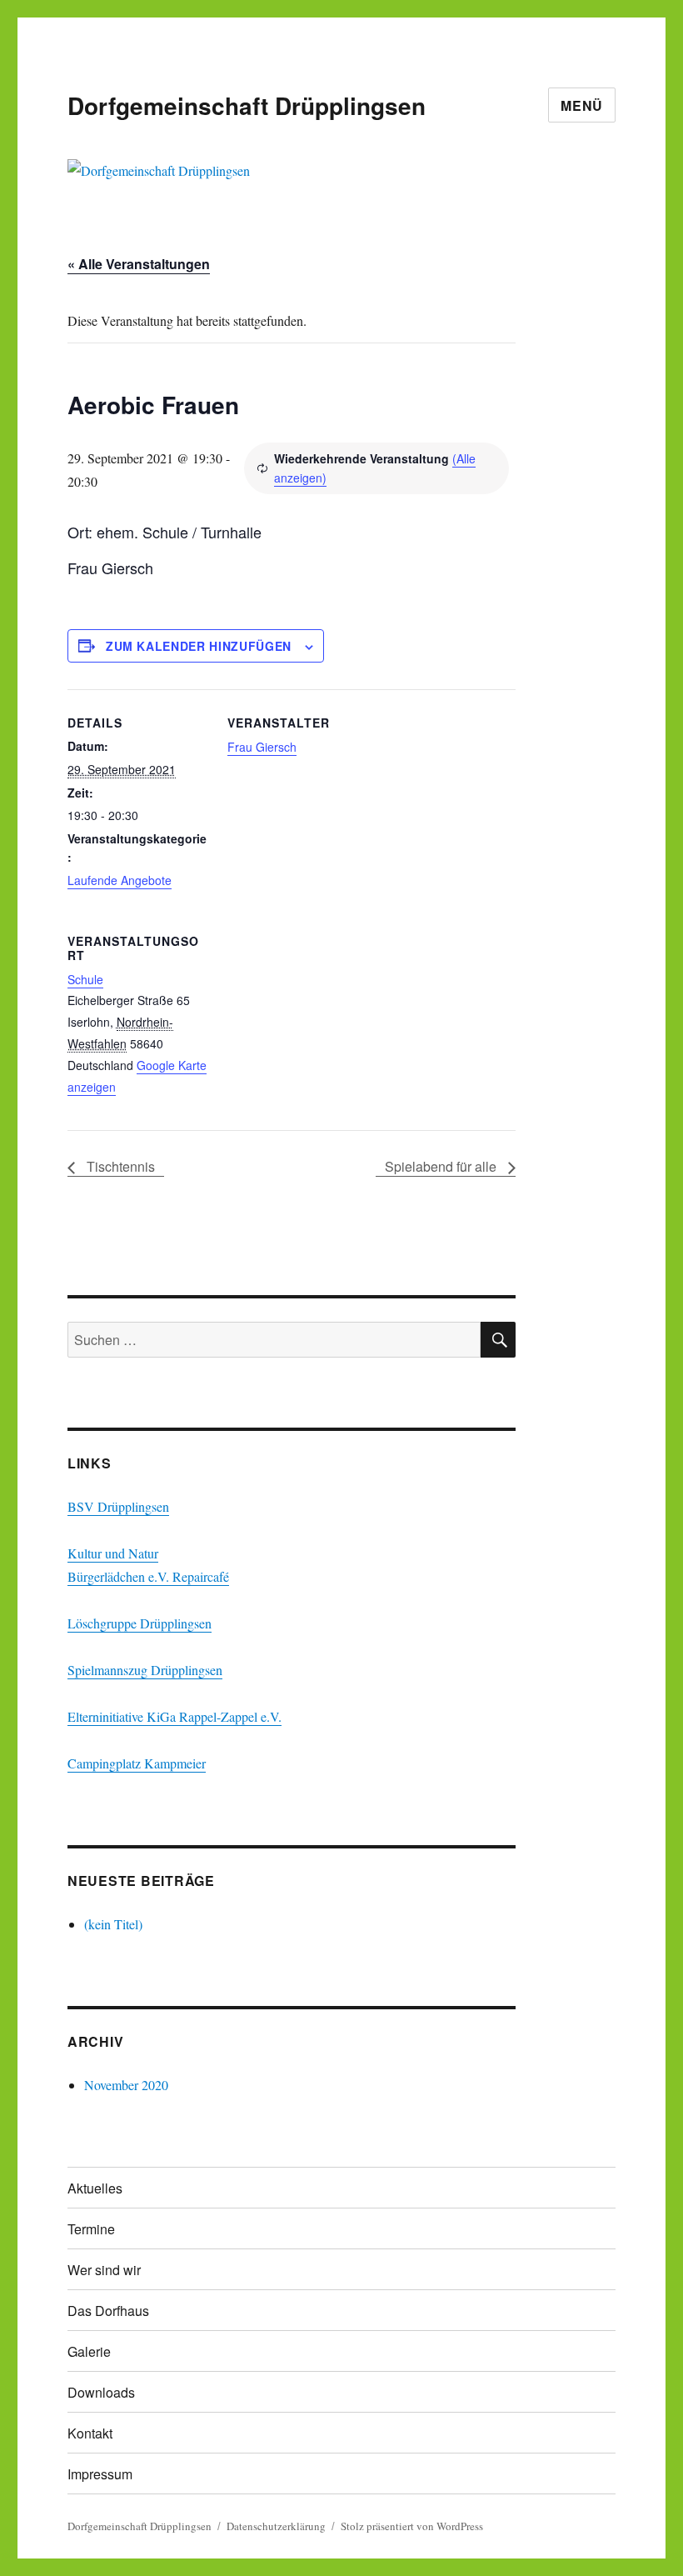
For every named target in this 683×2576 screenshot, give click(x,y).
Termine (91, 2229)
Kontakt (90, 2433)
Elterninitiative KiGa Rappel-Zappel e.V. (174, 1716)
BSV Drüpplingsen (118, 1506)
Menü (582, 105)
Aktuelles (95, 2188)
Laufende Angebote (120, 880)
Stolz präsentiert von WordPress (412, 2526)
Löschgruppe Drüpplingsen (140, 1623)
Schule (85, 979)
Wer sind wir (104, 2270)
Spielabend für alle (442, 1166)
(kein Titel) (113, 1924)
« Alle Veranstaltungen (139, 264)
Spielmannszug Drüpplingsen (145, 1670)
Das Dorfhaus (108, 2311)
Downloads (101, 2392)
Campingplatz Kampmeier (137, 1763)
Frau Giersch (262, 747)
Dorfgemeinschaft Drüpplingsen (247, 105)
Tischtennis (119, 1166)
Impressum (100, 2474)
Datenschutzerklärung (276, 2526)
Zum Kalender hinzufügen (199, 646)
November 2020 (126, 2085)
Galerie (89, 2351)
